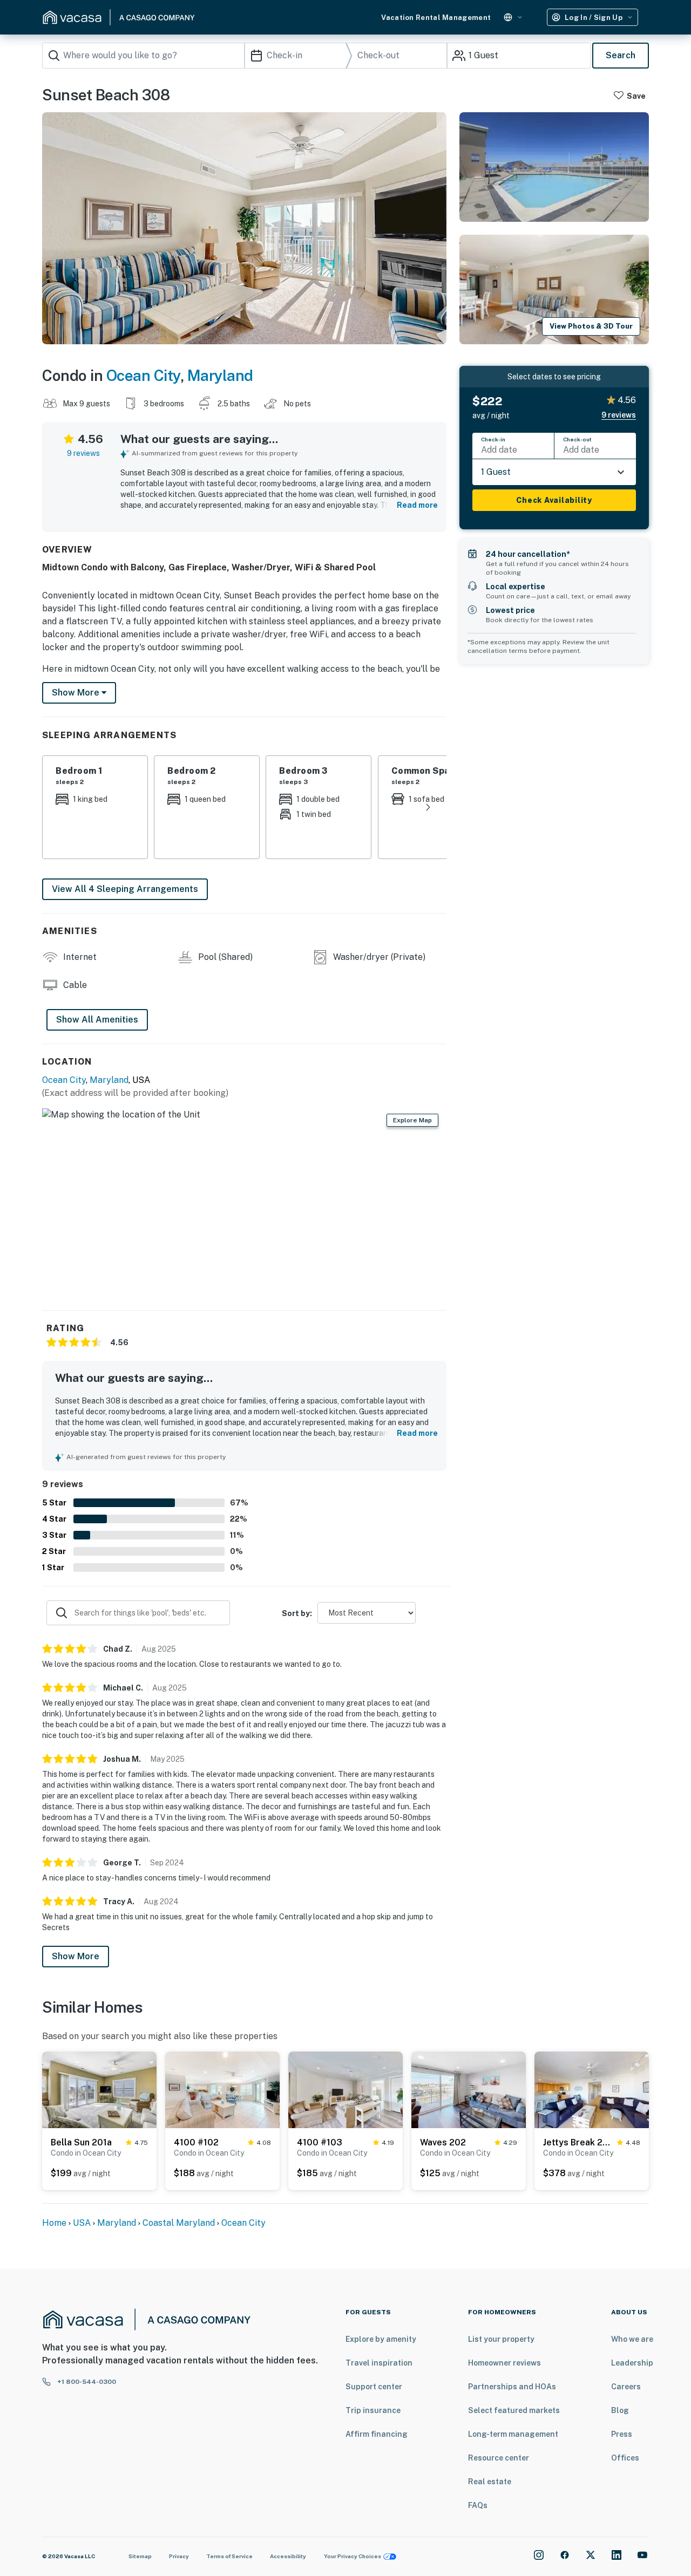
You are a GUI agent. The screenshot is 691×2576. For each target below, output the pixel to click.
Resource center (499, 2458)
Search (621, 55)
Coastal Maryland (179, 2223)
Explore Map (412, 1120)
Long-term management (513, 2434)
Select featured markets (514, 2410)
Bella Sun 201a (81, 2142)
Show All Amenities (97, 1020)
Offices (625, 2458)
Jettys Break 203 (578, 2142)
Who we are (632, 2339)
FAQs (478, 2505)
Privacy (179, 2556)
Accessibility (288, 2556)
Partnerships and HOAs (512, 2387)
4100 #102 (196, 2142)
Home (54, 2223)
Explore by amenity (381, 2339)
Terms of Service (229, 2556)
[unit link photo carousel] (99, 2089)
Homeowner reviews (504, 2363)
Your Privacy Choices (353, 2556)
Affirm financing (377, 2434)
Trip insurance (373, 2410)
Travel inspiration (379, 2363)
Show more (77, 693)
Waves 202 (443, 2142)
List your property (501, 2339)
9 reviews (83, 453)
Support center (374, 2387)
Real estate (490, 2482)
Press (622, 2434)
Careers (626, 2387)
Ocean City (143, 375)
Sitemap (140, 2556)
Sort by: (297, 1613)
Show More (76, 1956)
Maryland (220, 375)
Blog (620, 2410)
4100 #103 (320, 2142)
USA (82, 2223)
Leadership (632, 2363)
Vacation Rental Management (436, 18)
